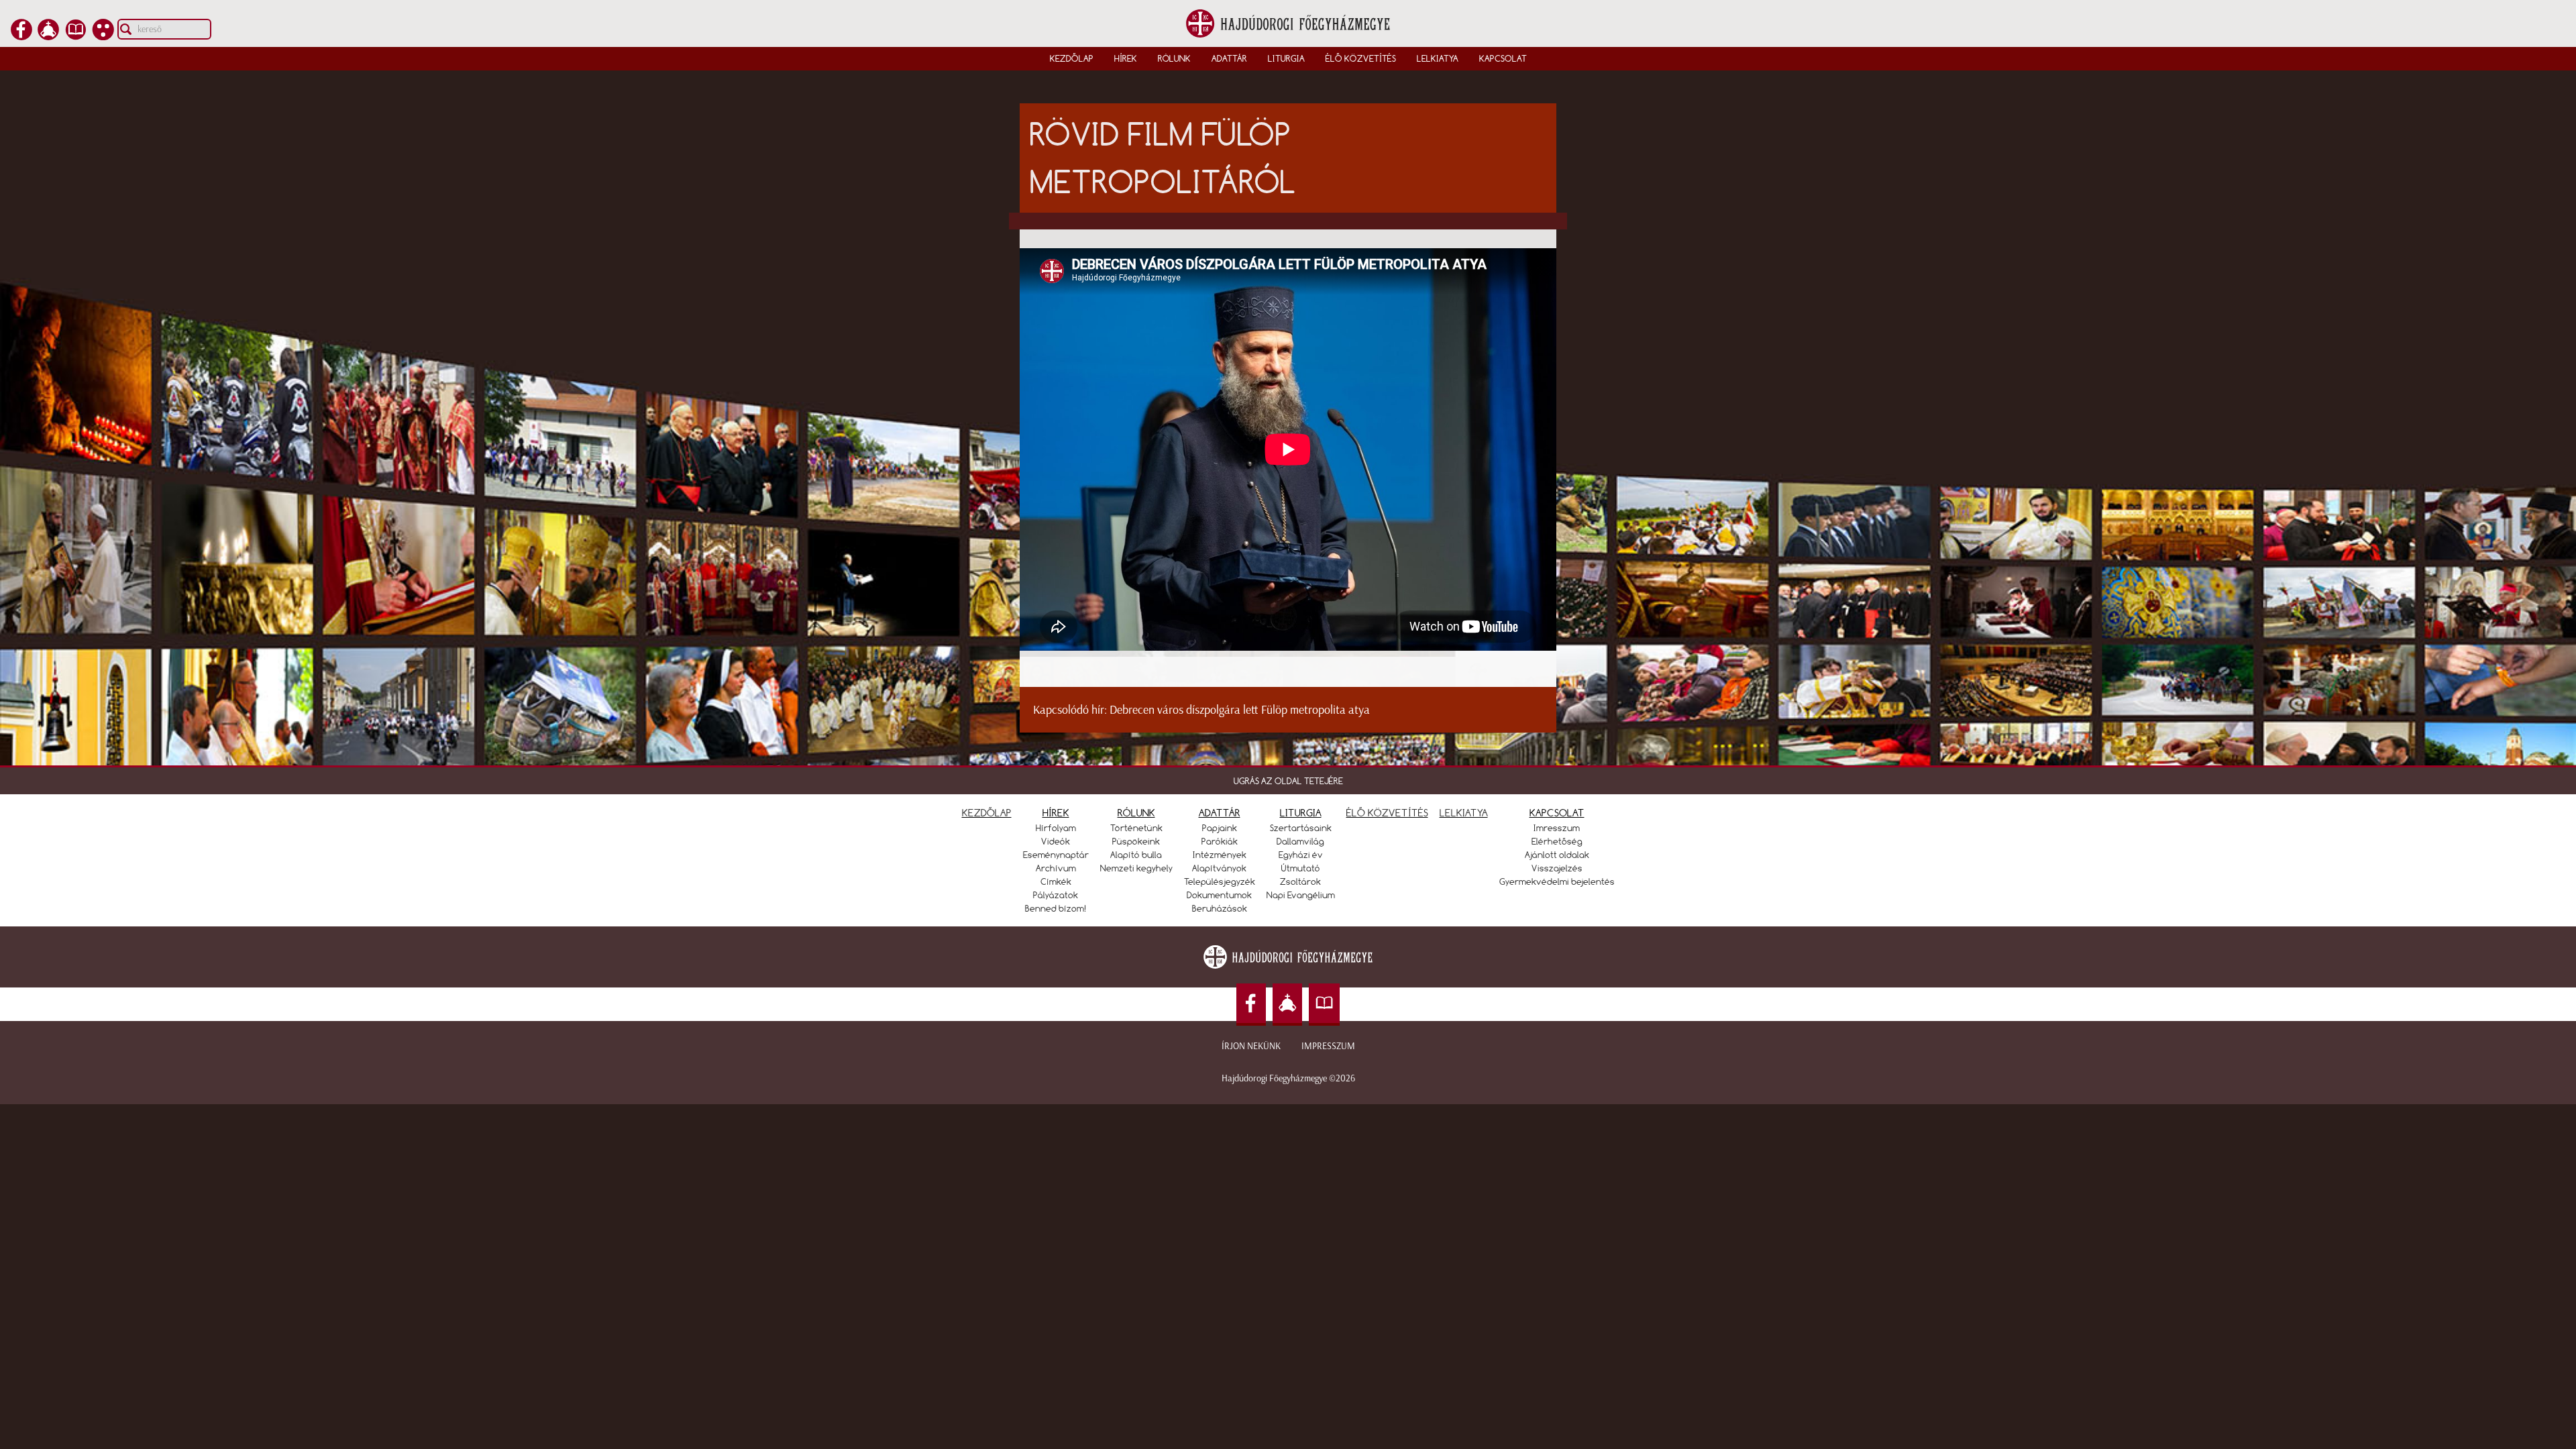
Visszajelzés (1557, 868)
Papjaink (1220, 828)
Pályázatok (1056, 895)
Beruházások (1220, 908)
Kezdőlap (1072, 58)
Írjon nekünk (1251, 1046)
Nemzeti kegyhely (1136, 868)
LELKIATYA (1464, 813)
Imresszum (1557, 828)
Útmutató (1301, 868)
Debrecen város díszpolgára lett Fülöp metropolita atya (1240, 710)
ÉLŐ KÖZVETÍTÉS (1387, 813)
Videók (1056, 841)
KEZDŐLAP (987, 813)
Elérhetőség (1557, 841)
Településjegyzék (1220, 881)
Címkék (1056, 881)
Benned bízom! (1056, 908)
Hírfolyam (1056, 828)
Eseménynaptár (1056, 855)
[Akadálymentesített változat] (103, 36)
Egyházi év (1301, 855)
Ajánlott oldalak (1557, 855)
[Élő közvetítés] (48, 36)
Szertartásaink (1301, 828)
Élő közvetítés (1361, 58)
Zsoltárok (1300, 881)
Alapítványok (1219, 868)
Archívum (1056, 868)
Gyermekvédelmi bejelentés (1557, 881)
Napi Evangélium (1301, 895)
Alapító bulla (1136, 855)
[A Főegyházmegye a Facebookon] (21, 36)
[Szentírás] (76, 36)
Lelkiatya (1438, 58)
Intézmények (1220, 855)
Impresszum (1328, 1046)
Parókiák (1220, 841)
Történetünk (1136, 828)
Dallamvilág (1300, 841)
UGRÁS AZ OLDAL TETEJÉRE (1288, 781)
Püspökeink (1136, 841)
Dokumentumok (1219, 895)
